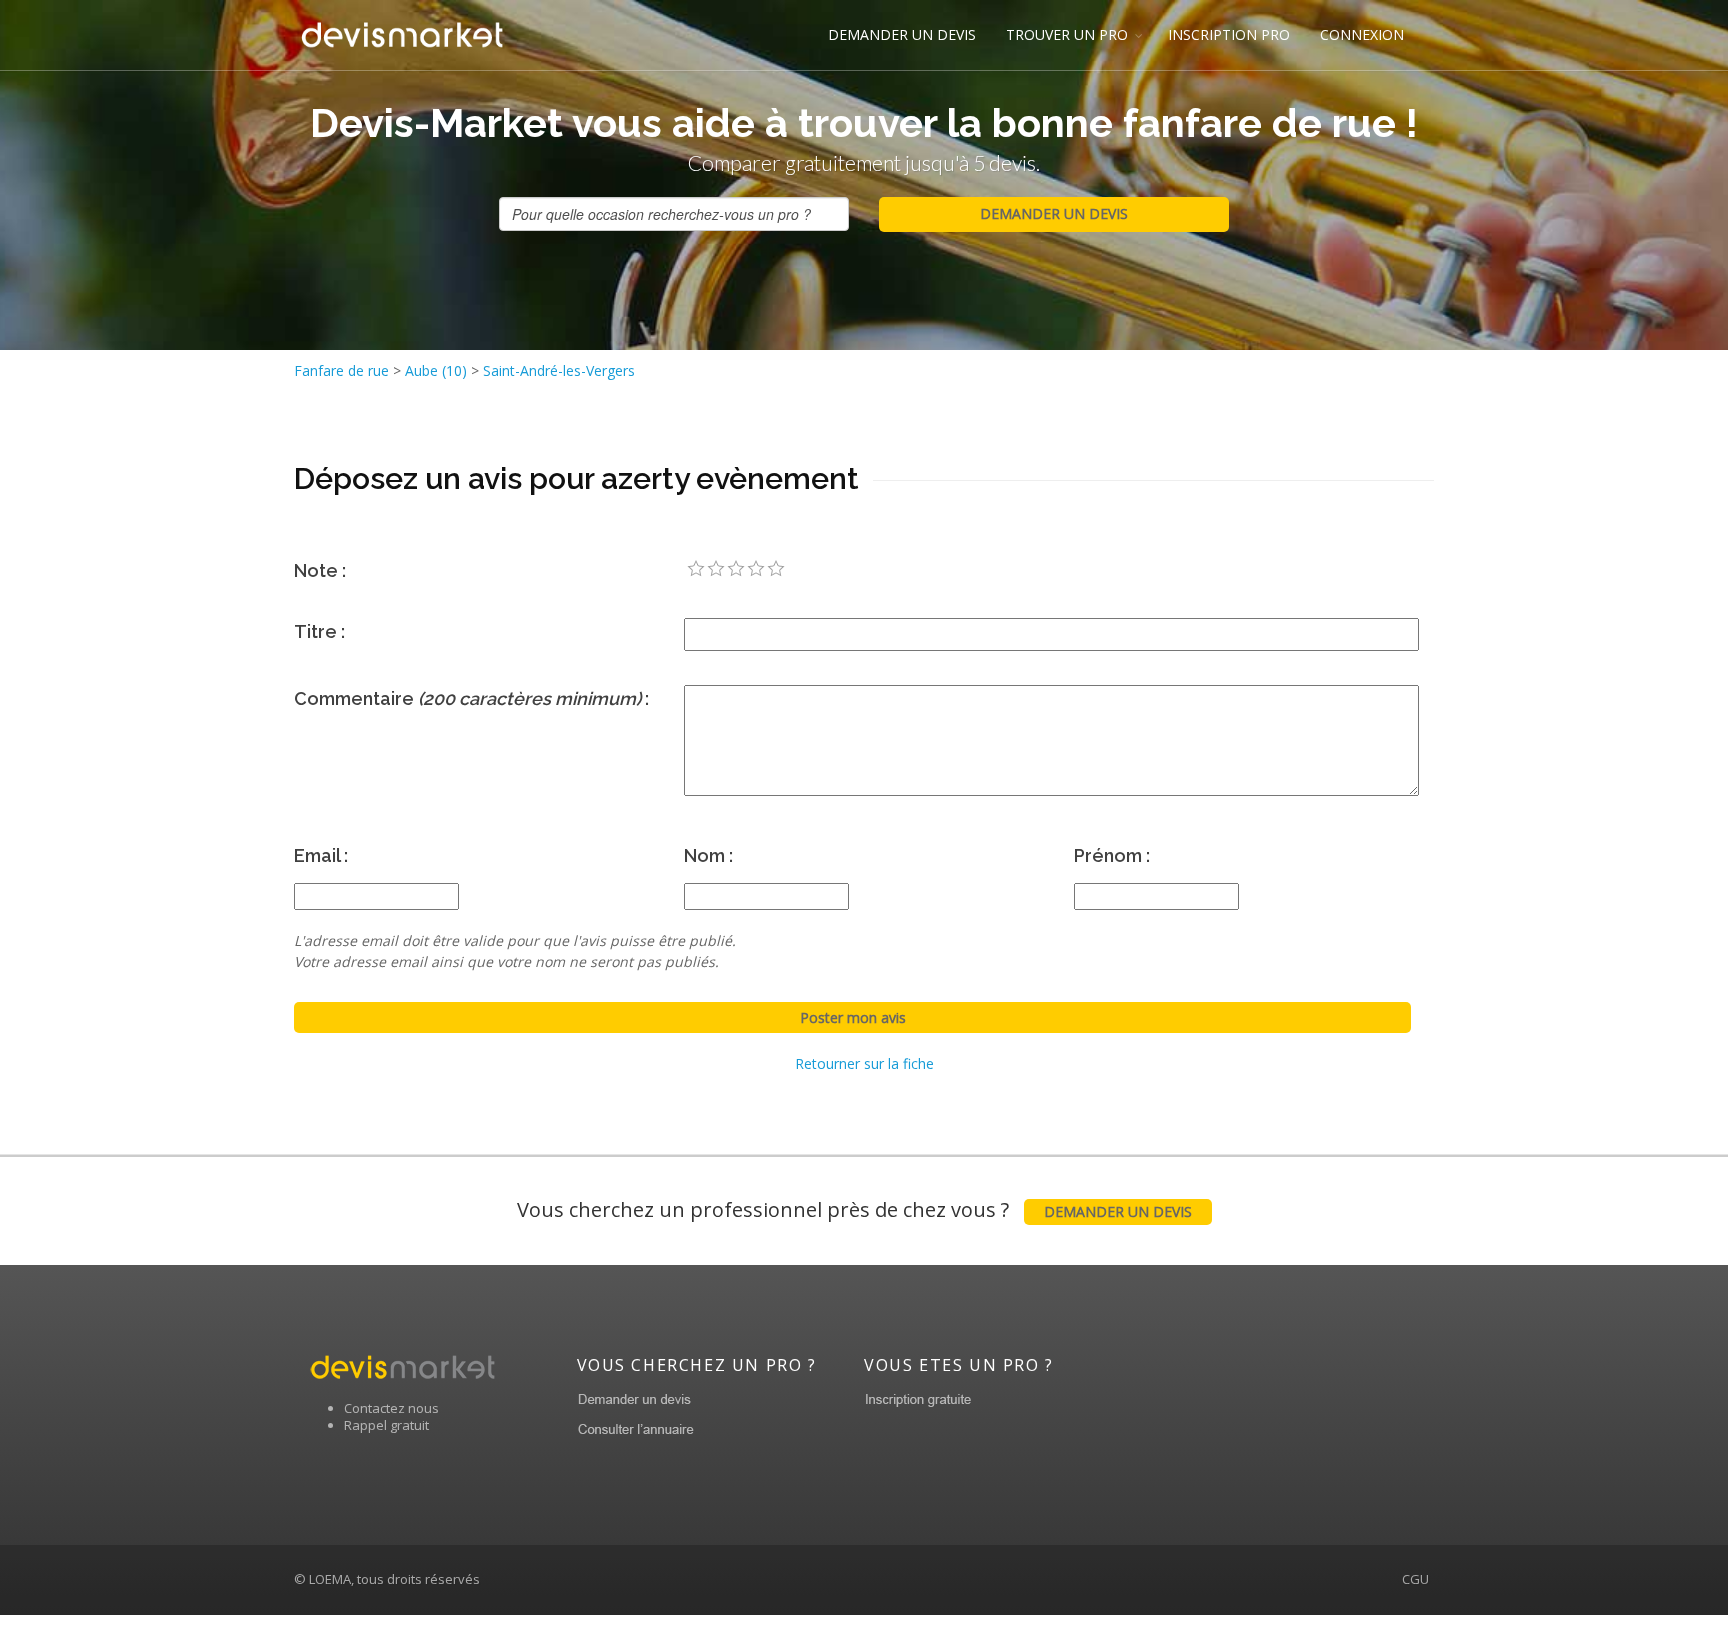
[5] (776, 569)
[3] (736, 569)
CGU (1415, 1579)
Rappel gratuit (386, 1425)
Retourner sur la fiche (864, 1063)
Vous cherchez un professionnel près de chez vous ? (854, 1209)
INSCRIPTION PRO (1229, 34)
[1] (696, 569)
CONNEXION (1362, 34)
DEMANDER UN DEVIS (902, 34)
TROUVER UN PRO (1067, 34)
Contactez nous (391, 1408)
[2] (716, 569)
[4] (756, 569)
